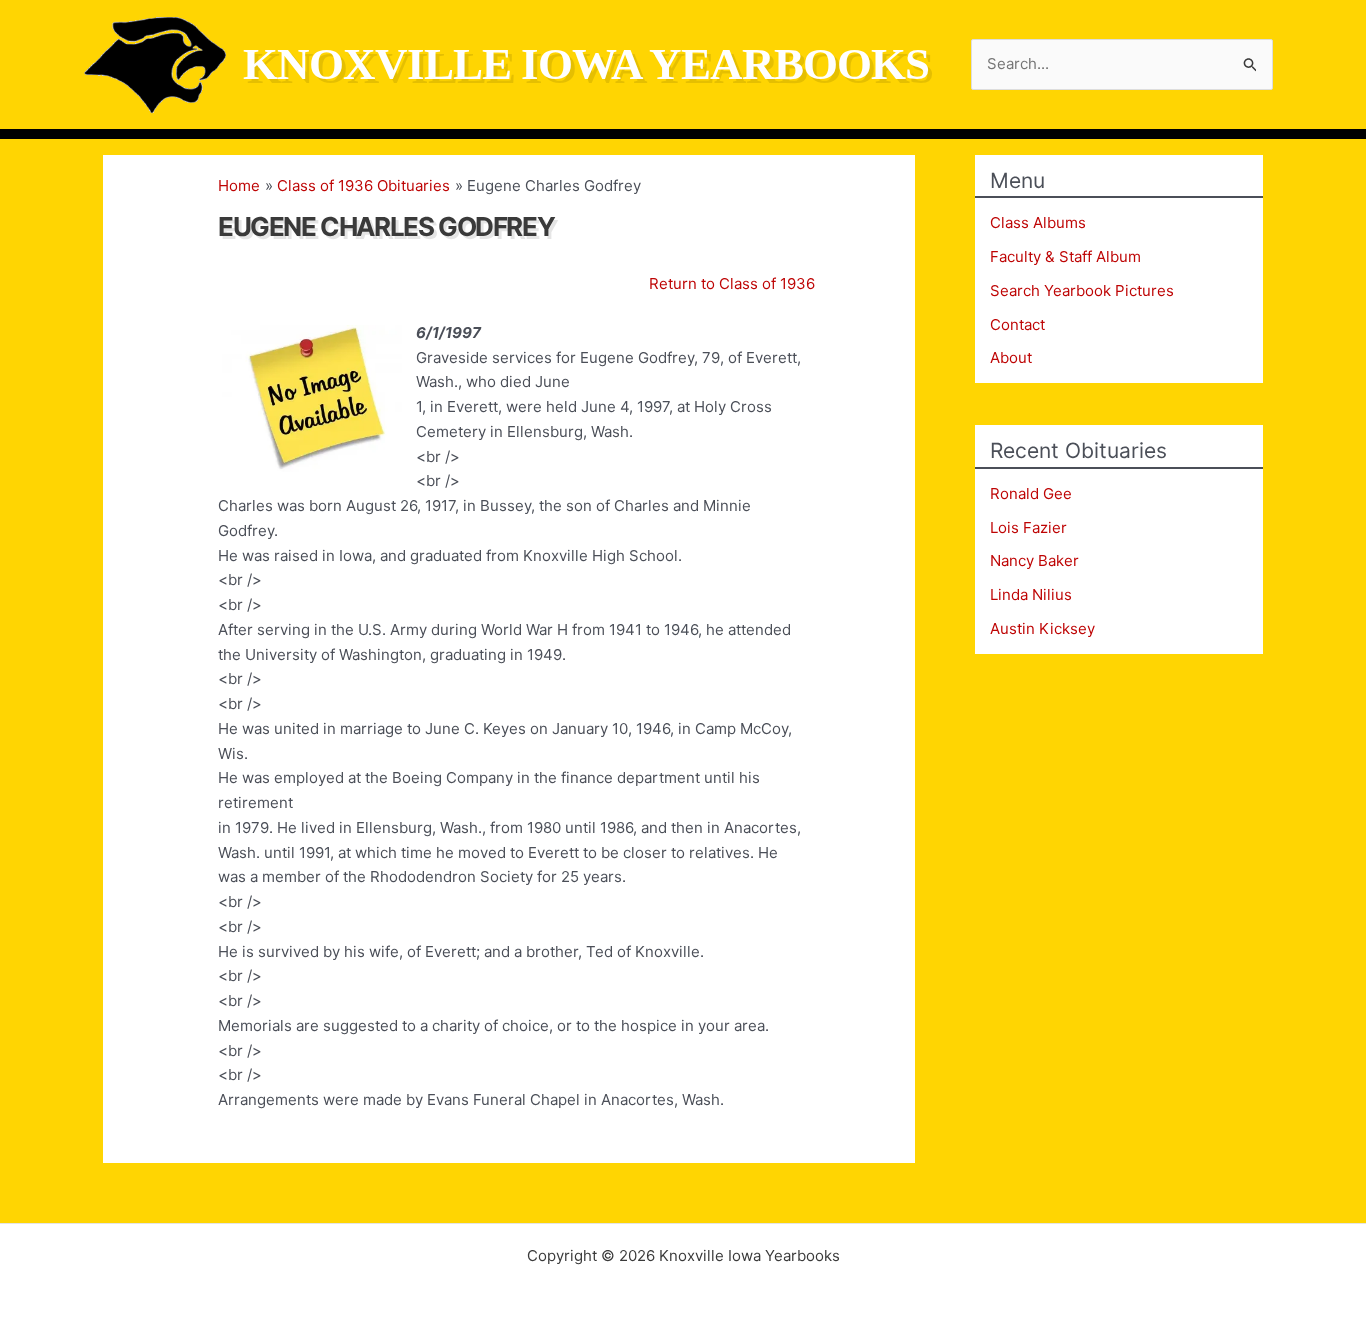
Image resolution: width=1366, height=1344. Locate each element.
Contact (1017, 324)
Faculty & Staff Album (1065, 256)
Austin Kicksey (1042, 628)
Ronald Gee (1031, 493)
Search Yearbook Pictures (1082, 290)
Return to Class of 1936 (732, 283)
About (1011, 357)
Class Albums (1038, 222)
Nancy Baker (1034, 560)
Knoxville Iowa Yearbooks (586, 64)
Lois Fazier (1028, 527)
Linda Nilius (1031, 594)
